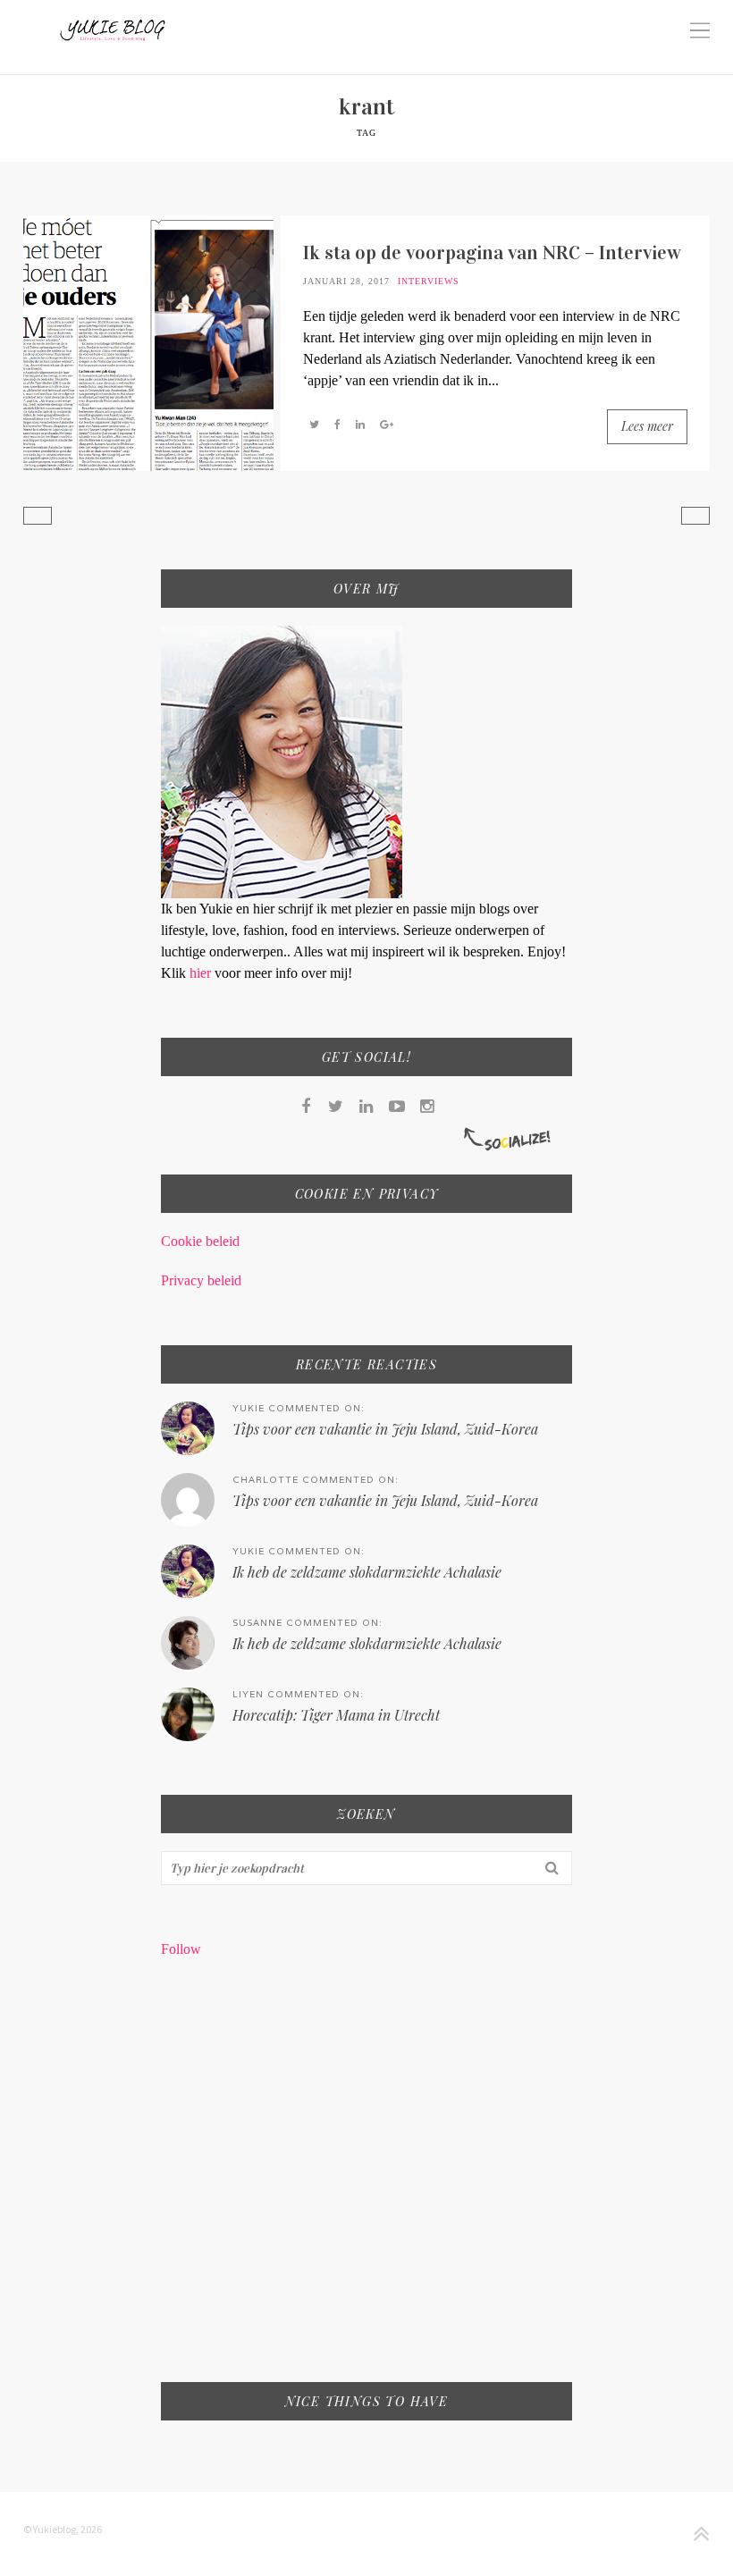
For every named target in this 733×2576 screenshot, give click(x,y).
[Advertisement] (367, 2182)
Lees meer (647, 426)
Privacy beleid (201, 1280)
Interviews (429, 281)
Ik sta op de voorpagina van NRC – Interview (492, 253)
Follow (181, 1949)
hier (202, 973)
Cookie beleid (200, 1241)
